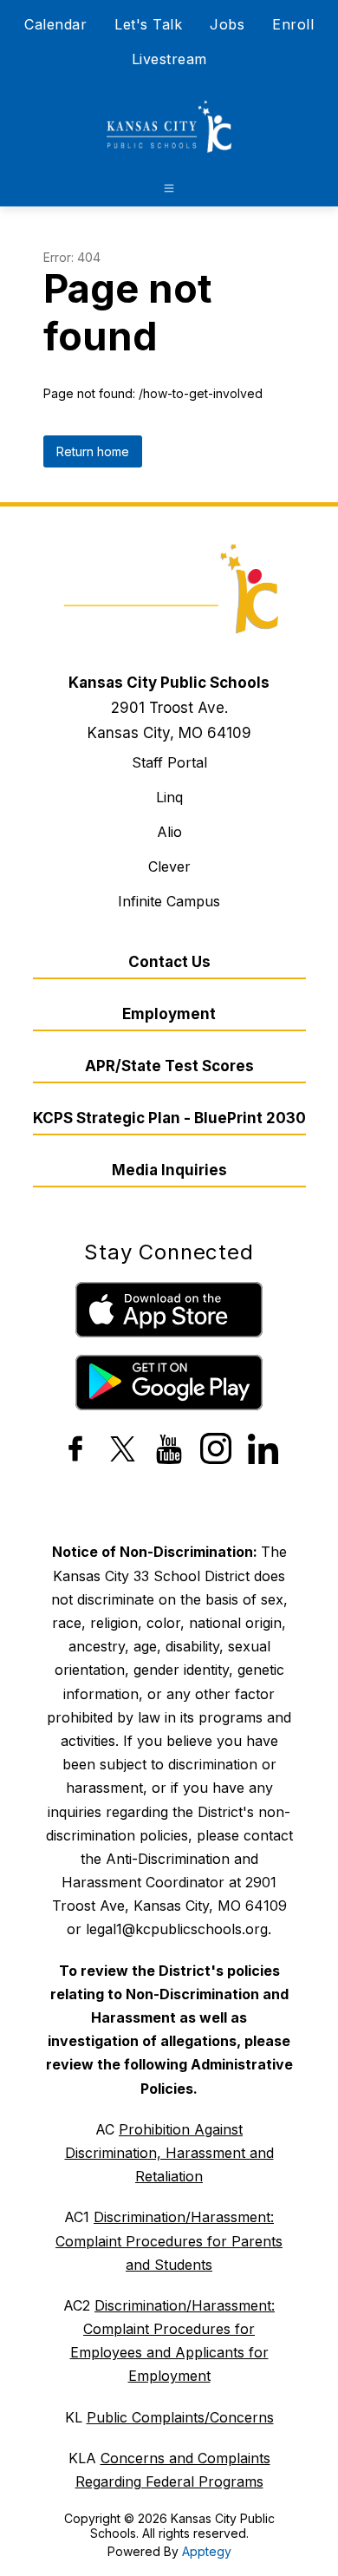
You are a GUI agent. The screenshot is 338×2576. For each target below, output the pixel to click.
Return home (93, 451)
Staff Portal (169, 762)
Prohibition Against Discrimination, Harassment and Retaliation (169, 2153)
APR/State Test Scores (169, 1066)
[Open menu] (169, 188)
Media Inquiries (169, 1170)
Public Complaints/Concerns (180, 2417)
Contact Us (169, 962)
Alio (169, 832)
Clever (169, 866)
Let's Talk (148, 24)
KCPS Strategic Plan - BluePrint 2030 (169, 1118)
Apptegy (207, 2551)
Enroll (293, 24)
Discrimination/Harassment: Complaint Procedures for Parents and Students (169, 2240)
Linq (169, 797)
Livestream (169, 59)
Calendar (55, 24)
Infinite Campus (169, 901)
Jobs (227, 24)
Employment (169, 1014)
